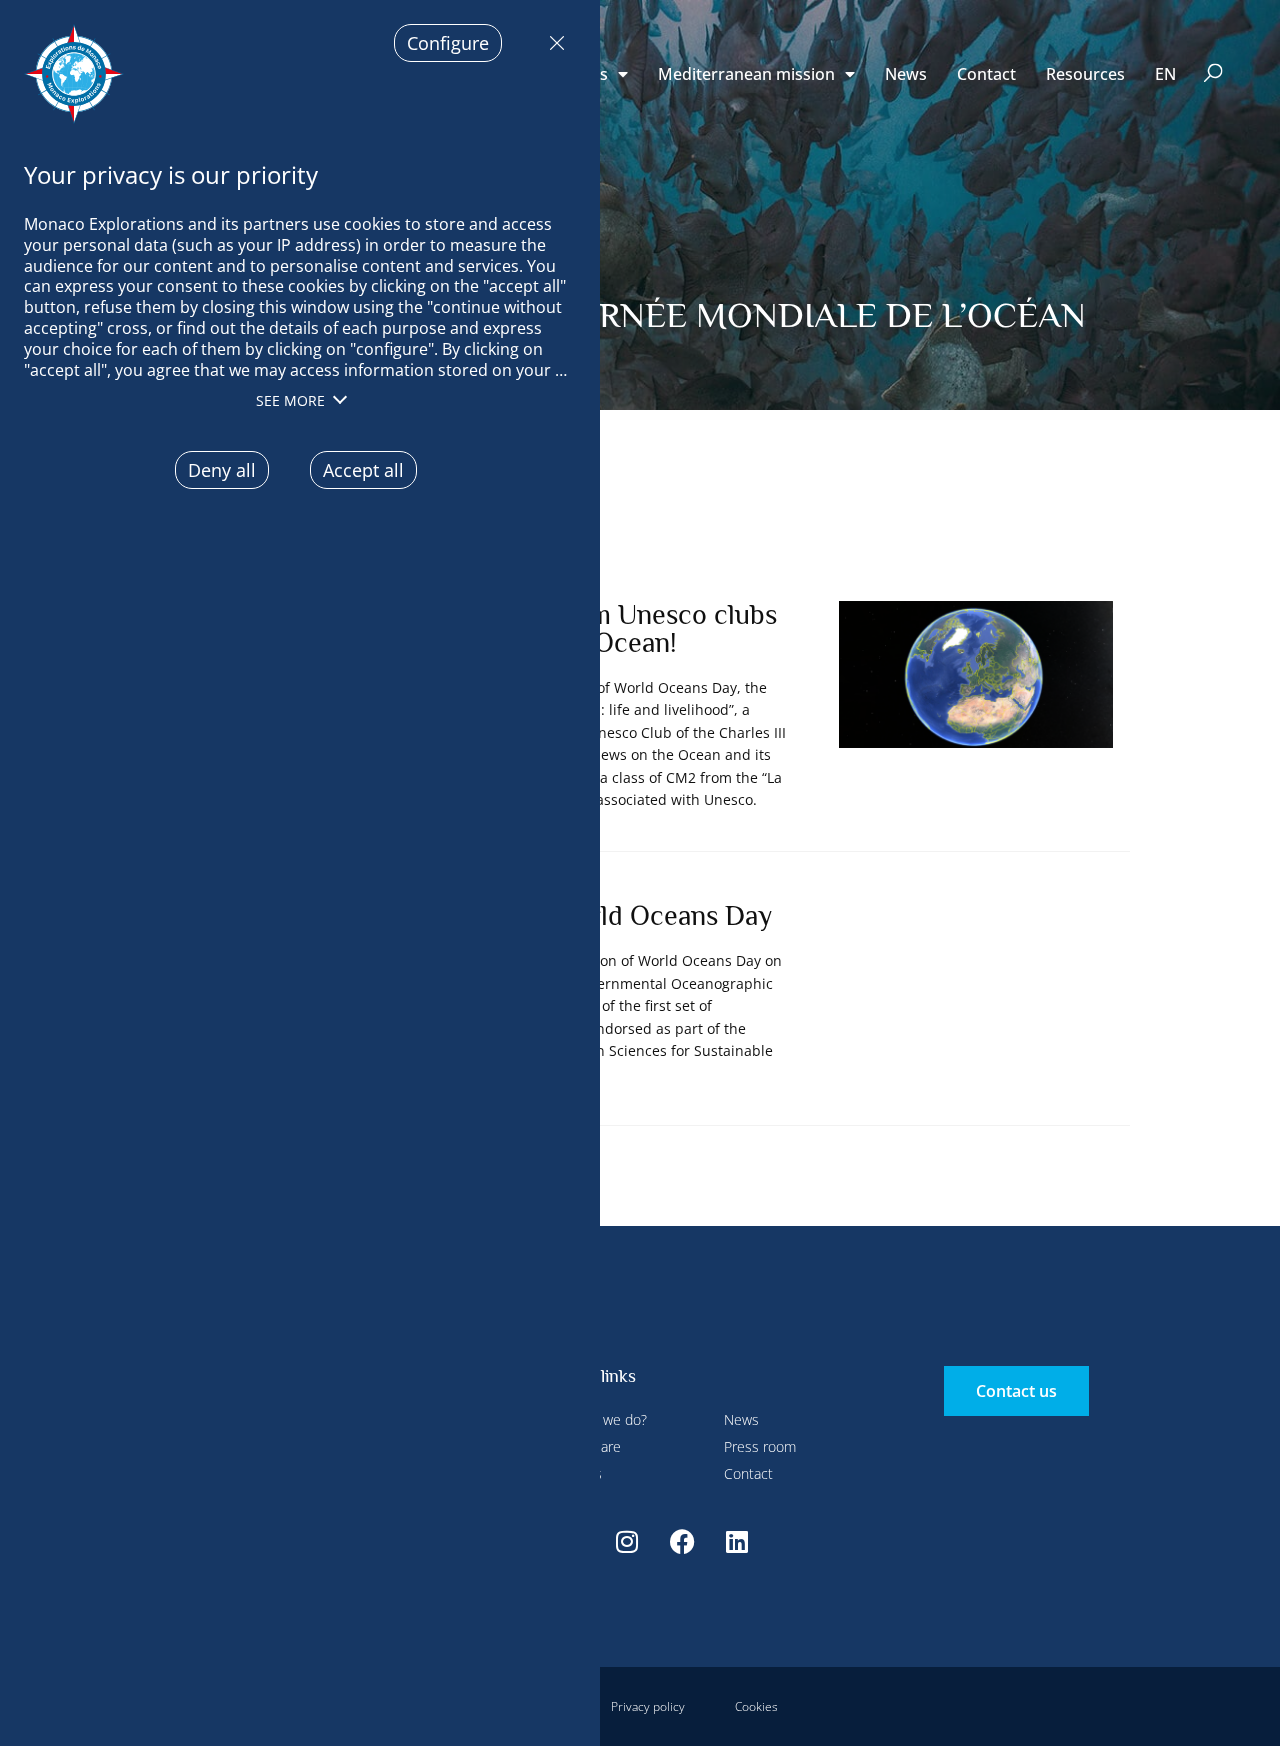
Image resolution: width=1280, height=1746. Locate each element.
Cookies (756, 1706)
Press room (760, 1446)
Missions (574, 1473)
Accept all (363, 470)
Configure (448, 43)
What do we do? (597, 1419)
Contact (986, 74)
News (906, 74)
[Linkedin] (737, 1542)
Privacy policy (648, 1706)
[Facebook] (682, 1542)
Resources (1085, 74)
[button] (1213, 74)
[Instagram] (627, 1542)
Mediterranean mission (746, 74)
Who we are (584, 1446)
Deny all (552, 43)
